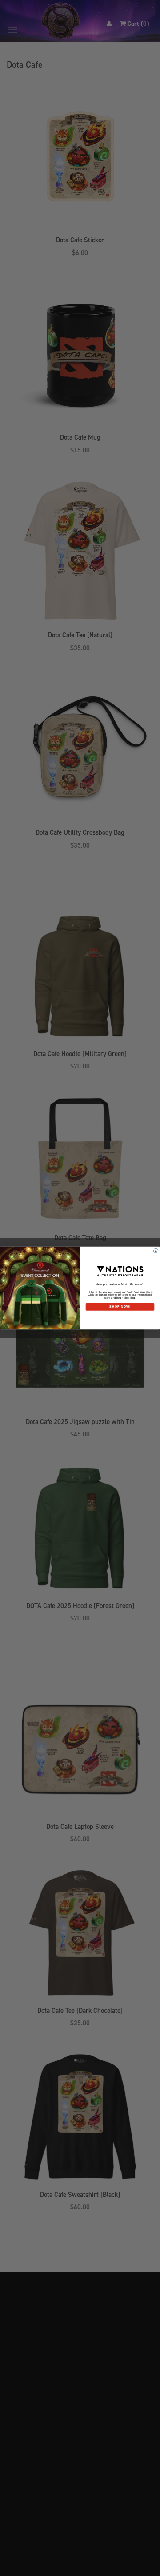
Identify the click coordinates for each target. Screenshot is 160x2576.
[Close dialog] (156, 1251)
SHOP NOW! (120, 1307)
